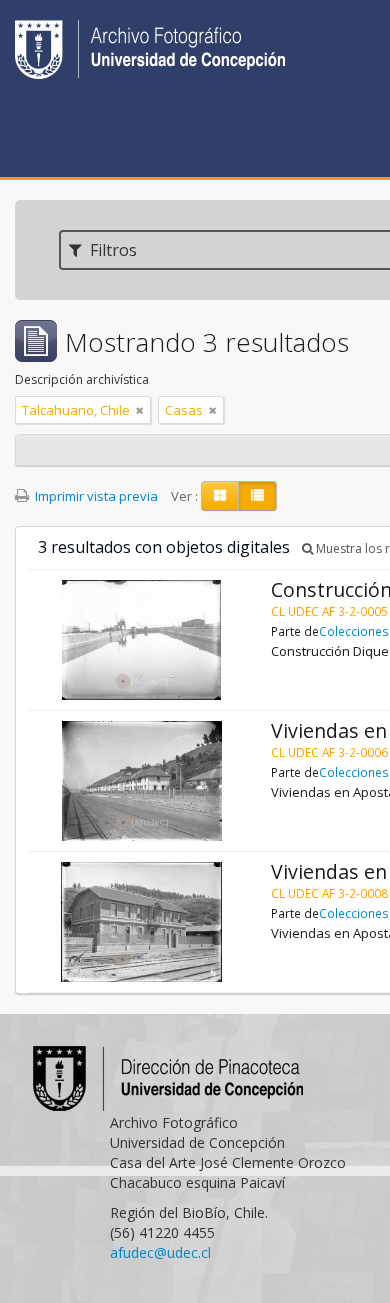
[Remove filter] (140, 410)
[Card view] (220, 496)
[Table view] (257, 496)
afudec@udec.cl (160, 1252)
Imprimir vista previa (95, 496)
